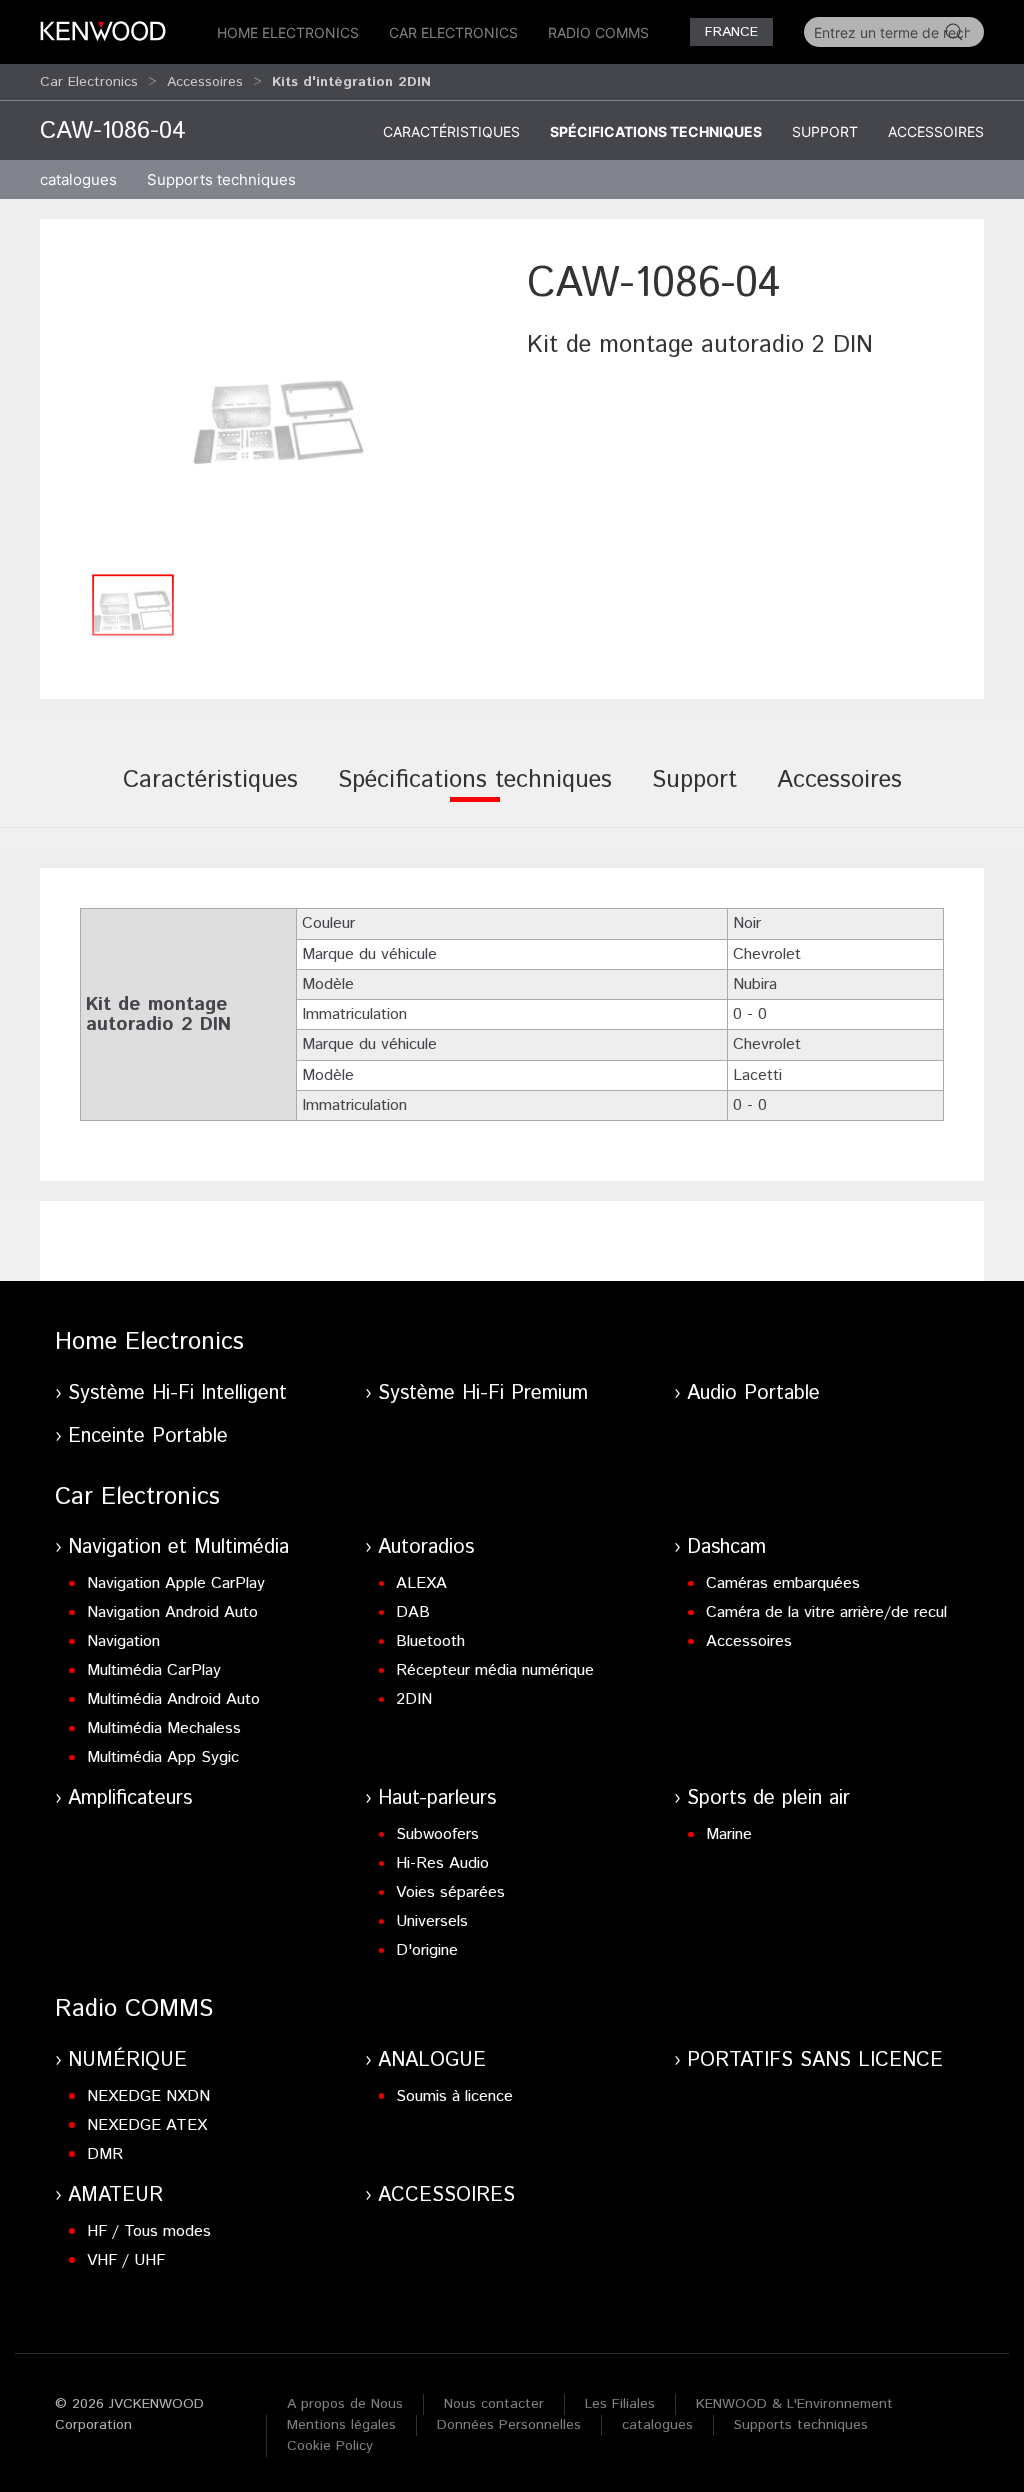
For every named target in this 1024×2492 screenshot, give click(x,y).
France (731, 32)
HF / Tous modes (149, 2231)
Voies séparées (450, 1892)
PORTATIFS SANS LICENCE (815, 2060)
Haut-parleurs (437, 1798)
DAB (413, 1612)
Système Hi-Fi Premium (483, 1393)
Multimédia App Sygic (163, 1757)
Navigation (123, 1641)
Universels (432, 1921)
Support (825, 131)
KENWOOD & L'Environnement (794, 2404)
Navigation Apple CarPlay (176, 1583)
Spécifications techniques (656, 131)
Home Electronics (288, 32)
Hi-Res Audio (442, 1863)
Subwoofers (437, 1834)
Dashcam (726, 1547)
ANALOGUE (432, 2060)
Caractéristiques (451, 131)
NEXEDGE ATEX (147, 2125)
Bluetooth (430, 1641)
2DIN (414, 1699)
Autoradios (426, 1547)
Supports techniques (801, 2425)
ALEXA (421, 1583)
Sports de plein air (768, 1798)
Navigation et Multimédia (178, 1547)
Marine (729, 1834)
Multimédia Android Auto (173, 1699)
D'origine (427, 1950)
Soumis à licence (454, 2096)
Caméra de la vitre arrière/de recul (826, 1612)
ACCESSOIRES (446, 2195)
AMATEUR (115, 2195)
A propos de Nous (345, 2404)
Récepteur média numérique (495, 1670)
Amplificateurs (130, 1798)
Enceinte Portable (148, 1436)
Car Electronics (453, 32)
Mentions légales (341, 2425)
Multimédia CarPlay (154, 1670)
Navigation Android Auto (172, 1612)
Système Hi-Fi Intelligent (177, 1393)
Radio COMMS (598, 32)
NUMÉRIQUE (127, 2060)
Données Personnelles (509, 2425)
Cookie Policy (330, 2446)
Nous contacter (494, 2404)
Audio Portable (753, 1393)
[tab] (210, 794)
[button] (278, 408)
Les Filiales (620, 2404)
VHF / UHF (126, 2260)
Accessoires (205, 82)
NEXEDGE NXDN (148, 2096)
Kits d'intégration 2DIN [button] (351, 82)
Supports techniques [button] (221, 179)
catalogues (78, 179)
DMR (105, 2154)
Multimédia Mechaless (164, 1728)
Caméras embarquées (783, 1583)
